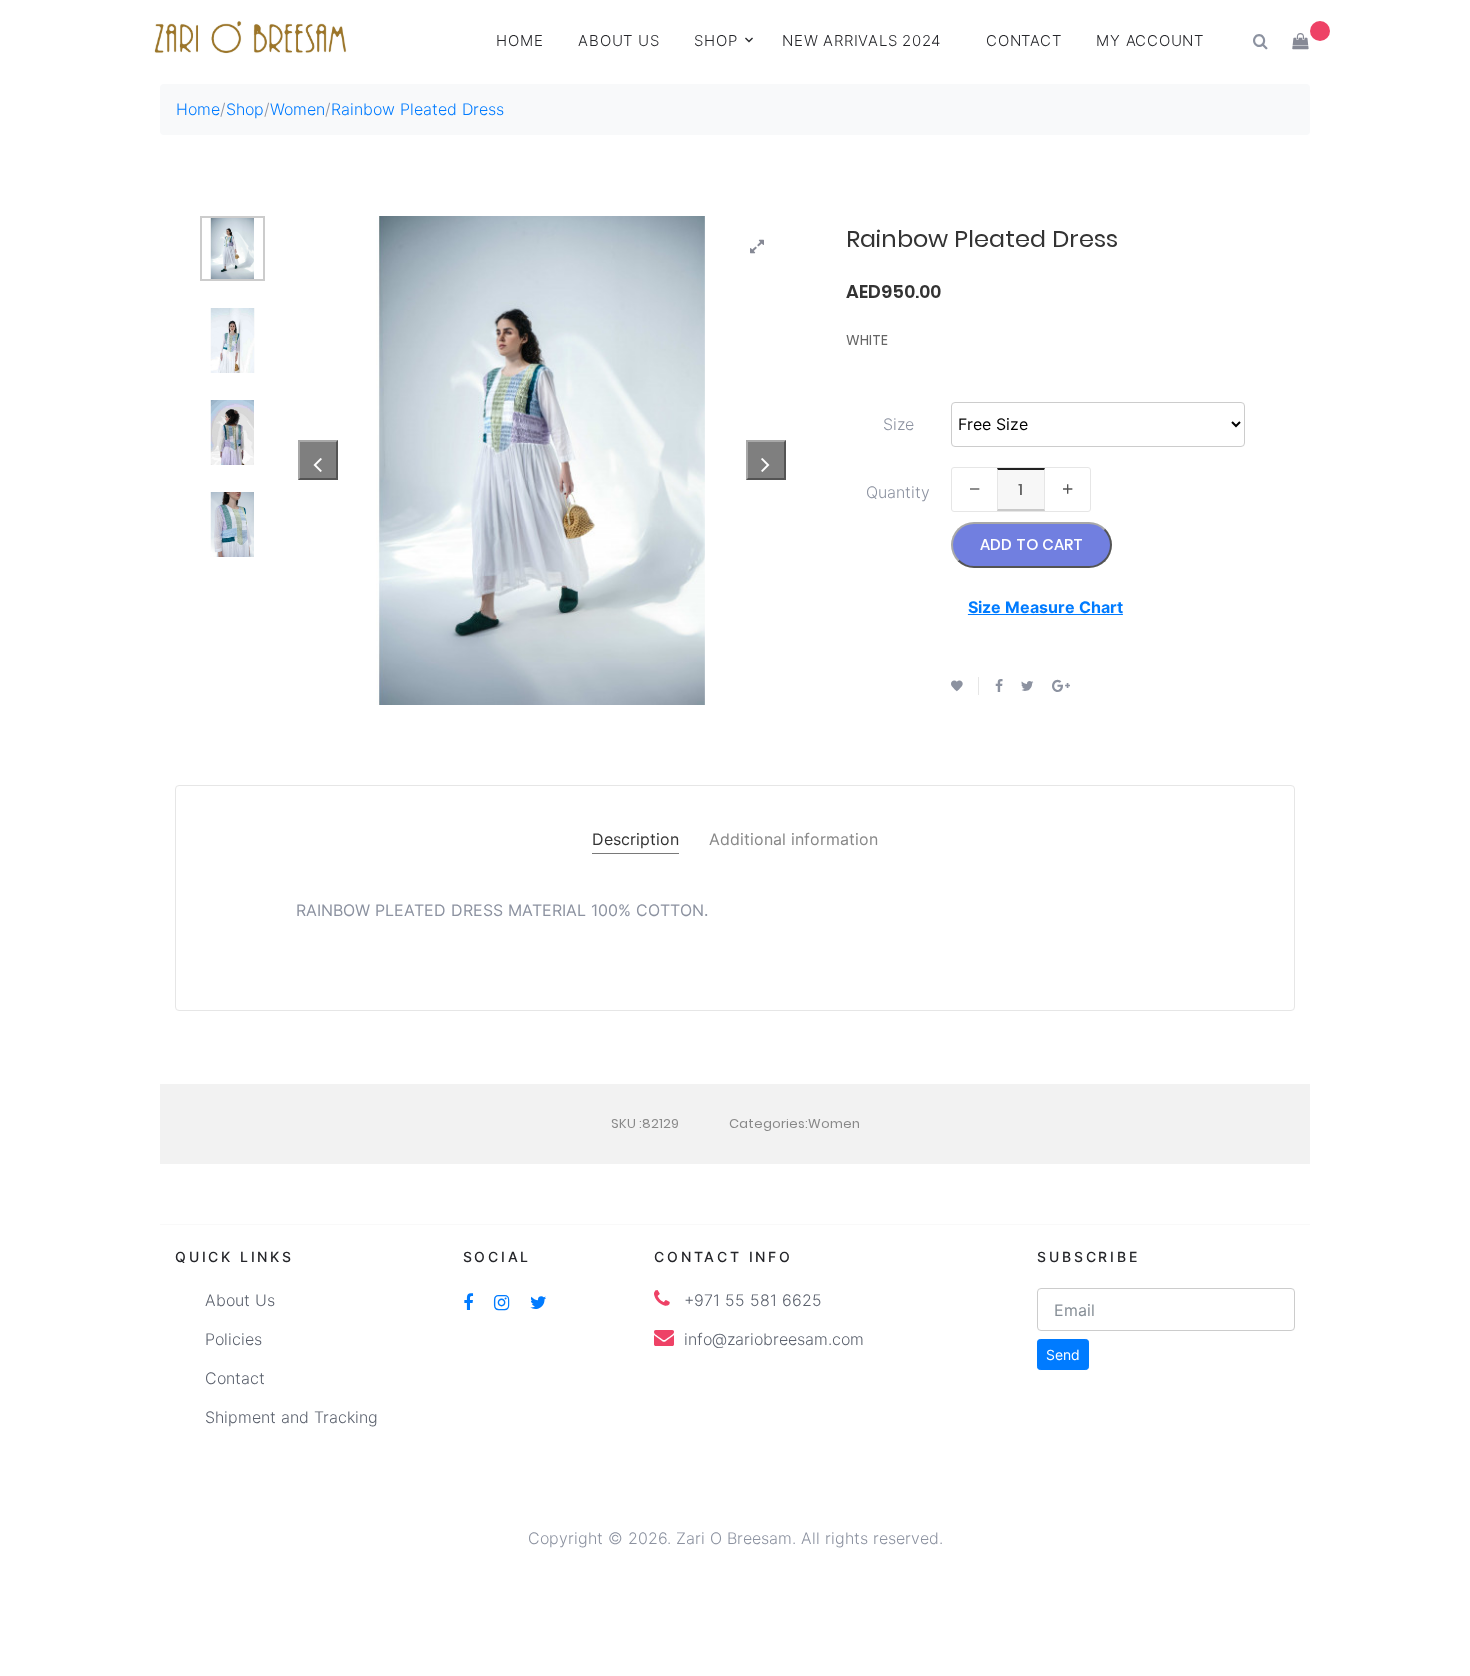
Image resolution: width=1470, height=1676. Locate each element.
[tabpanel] (542, 460)
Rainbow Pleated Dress (417, 109)
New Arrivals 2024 (861, 40)
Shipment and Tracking (291, 1417)
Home (519, 40)
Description (635, 839)
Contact (1023, 40)
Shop (715, 40)
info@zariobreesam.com (774, 1339)
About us (618, 40)
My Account (1150, 40)
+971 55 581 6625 (753, 1300)
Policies (233, 1339)
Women (297, 109)
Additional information (793, 839)
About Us (240, 1300)
